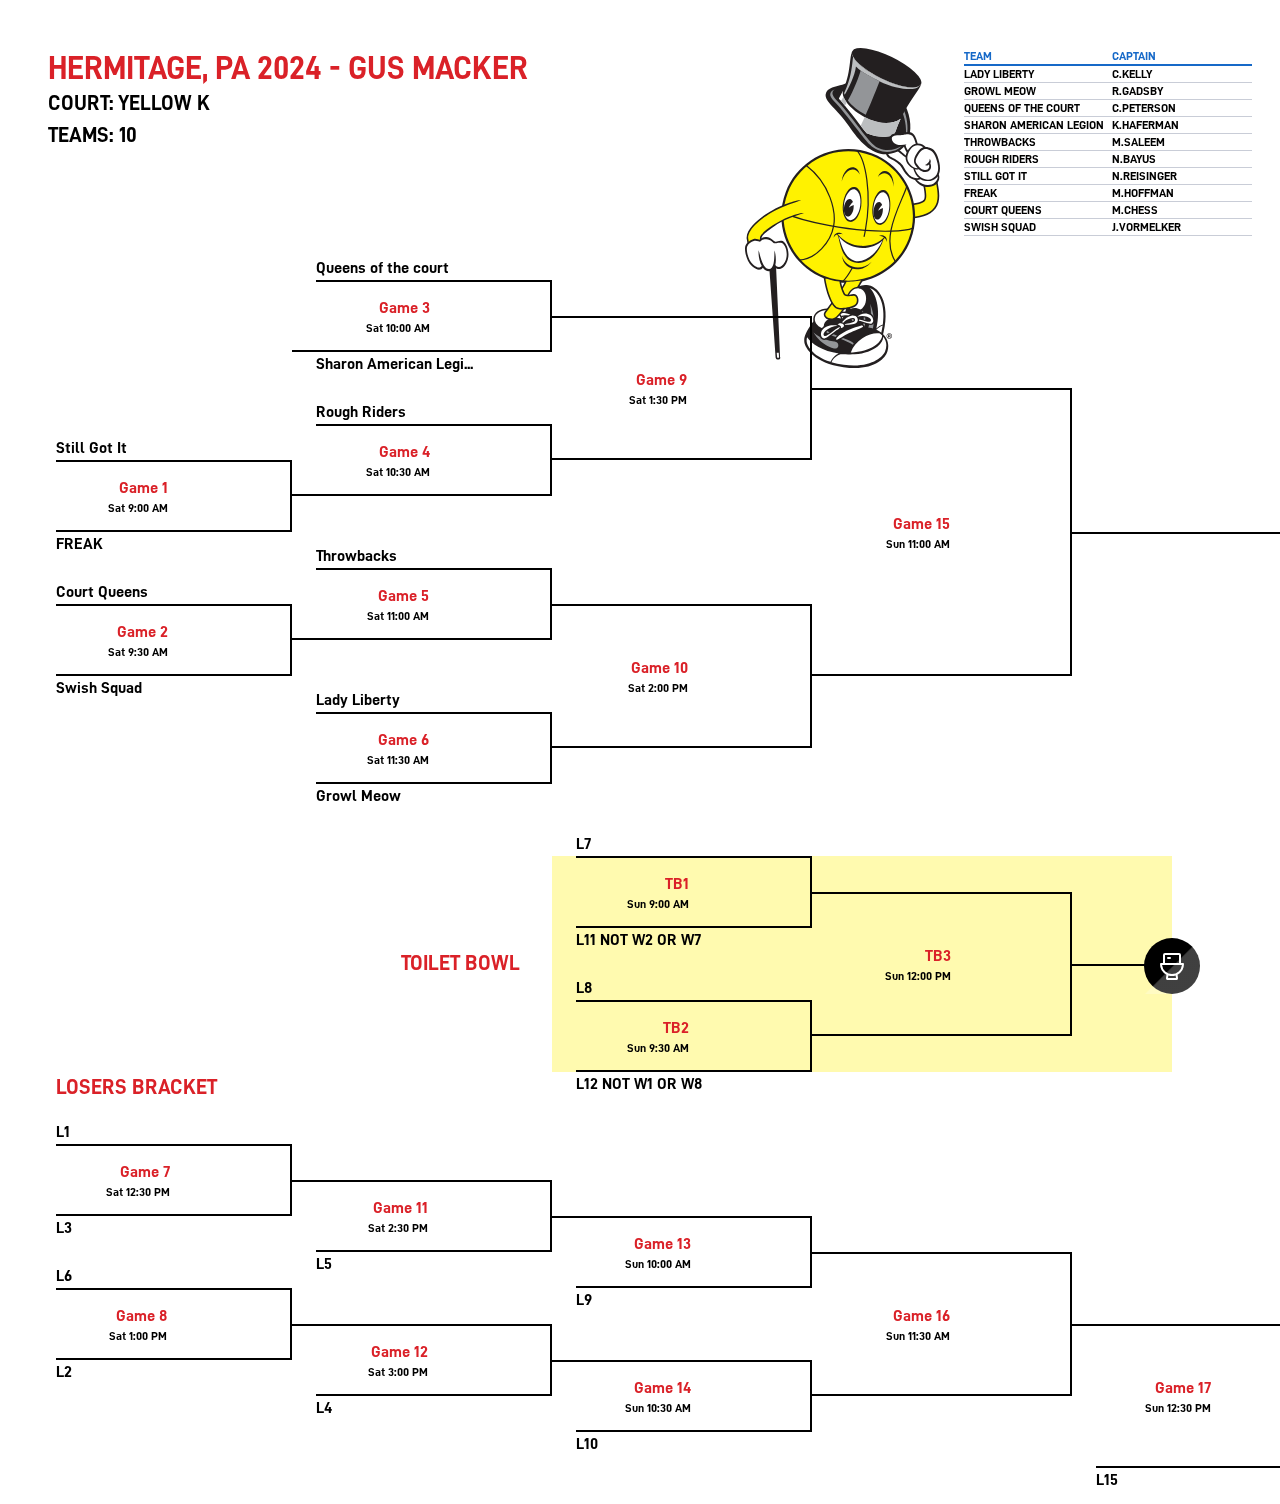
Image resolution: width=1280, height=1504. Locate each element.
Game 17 (1183, 1388)
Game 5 (403, 596)
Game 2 (142, 632)
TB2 (676, 1028)
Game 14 (662, 1388)
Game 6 (403, 740)
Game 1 (143, 488)
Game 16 (921, 1316)
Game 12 (399, 1352)
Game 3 (404, 308)
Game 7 (145, 1172)
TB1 (677, 884)
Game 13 (662, 1244)
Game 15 (921, 524)
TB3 (938, 956)
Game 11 (400, 1208)
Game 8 (141, 1316)
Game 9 (661, 380)
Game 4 (404, 452)
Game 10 (659, 668)
